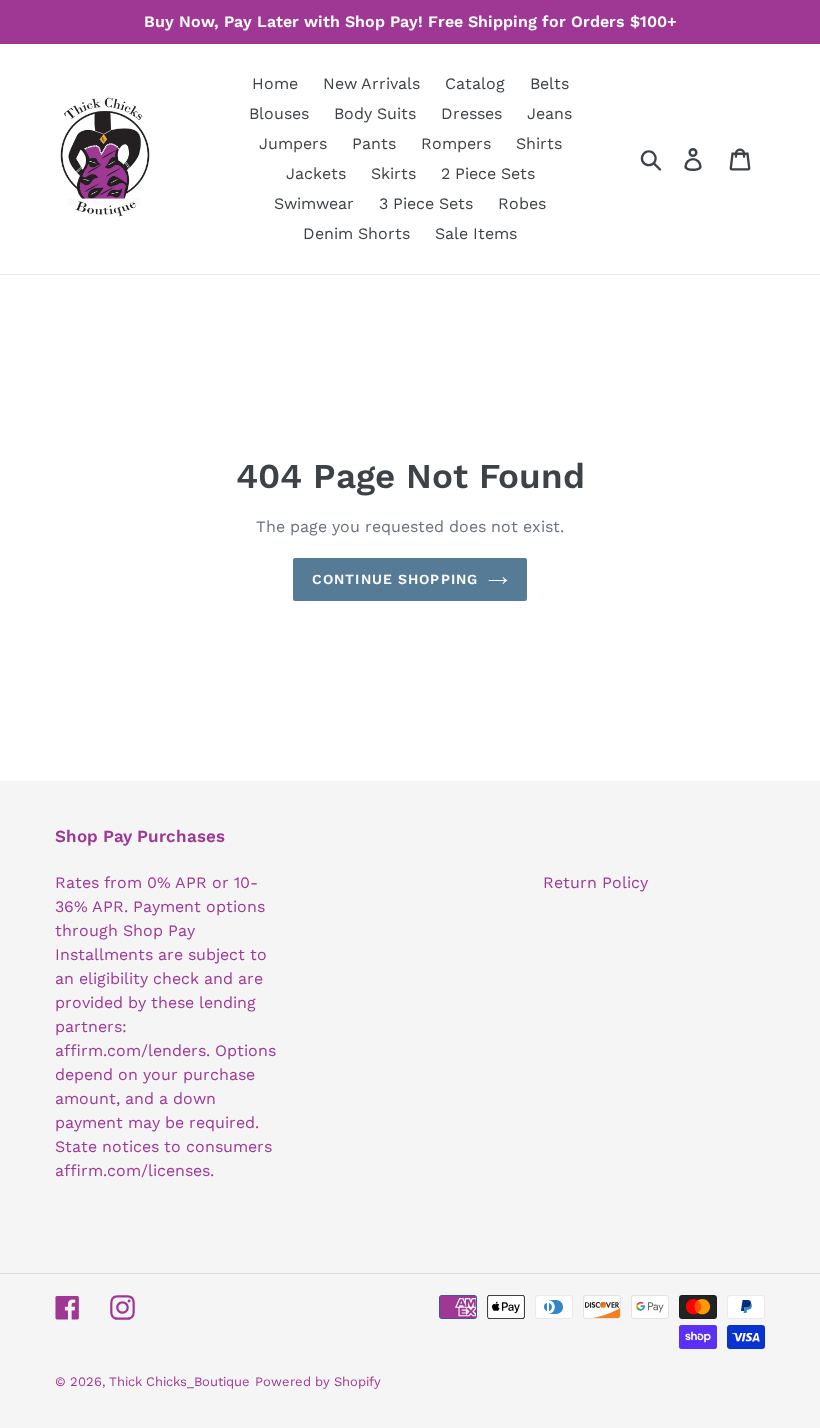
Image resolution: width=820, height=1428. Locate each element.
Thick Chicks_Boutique (179, 1381)
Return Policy (595, 882)
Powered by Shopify (318, 1381)
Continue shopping (395, 579)
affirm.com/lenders (130, 1050)
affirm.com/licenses (132, 1170)
